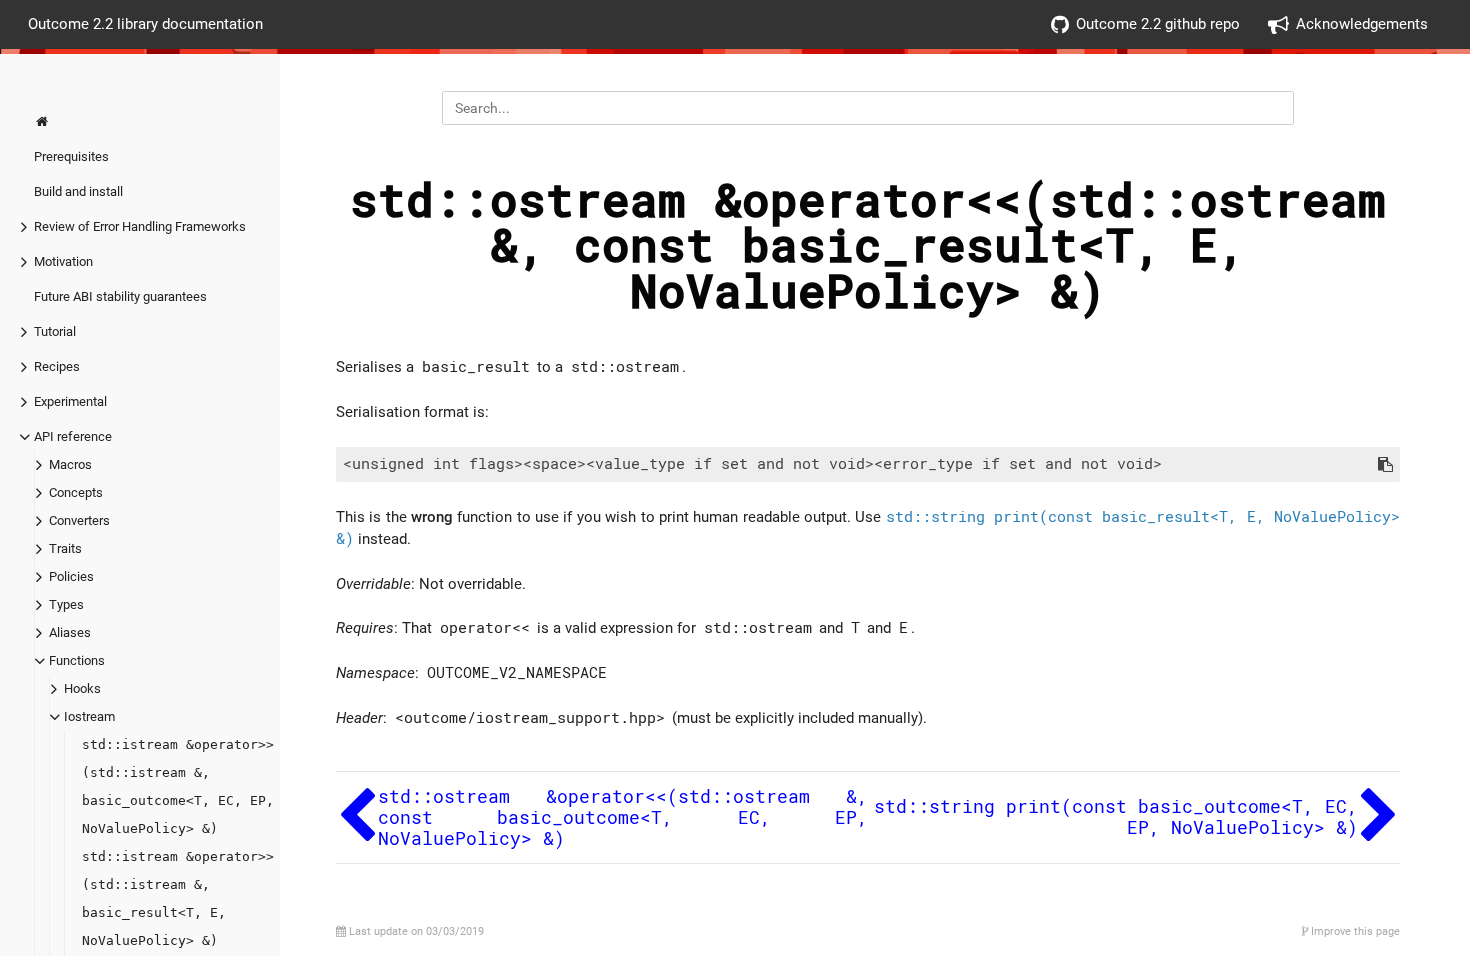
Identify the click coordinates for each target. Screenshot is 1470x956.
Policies (71, 576)
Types (66, 604)
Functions (77, 660)
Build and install (78, 191)
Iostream (89, 716)
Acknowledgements (1362, 24)
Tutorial (55, 331)
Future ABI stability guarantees (120, 296)
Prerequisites (71, 156)
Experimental (70, 401)
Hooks (82, 688)
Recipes (57, 366)
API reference (73, 436)
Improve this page (1354, 931)
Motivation (63, 261)
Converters (79, 520)
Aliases (70, 632)
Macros (70, 464)
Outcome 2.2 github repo (1158, 24)
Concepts (76, 492)
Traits (65, 548)
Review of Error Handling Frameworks (140, 226)
